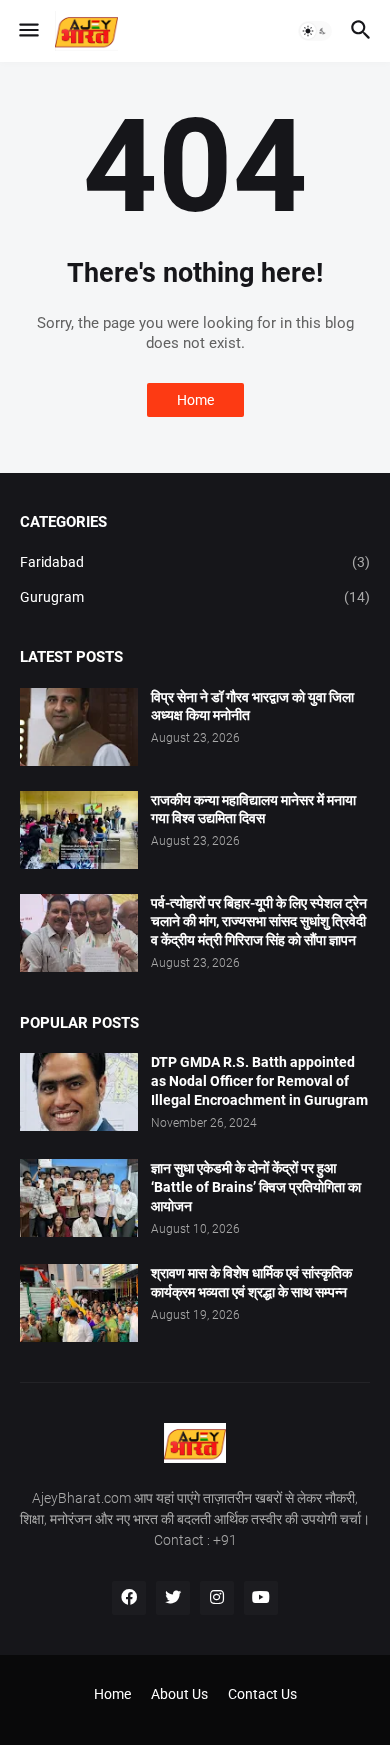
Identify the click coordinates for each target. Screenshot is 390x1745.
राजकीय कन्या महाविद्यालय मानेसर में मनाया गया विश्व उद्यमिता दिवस (253, 809)
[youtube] (261, 1598)
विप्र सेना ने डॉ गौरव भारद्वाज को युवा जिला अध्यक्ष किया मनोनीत (252, 706)
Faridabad (195, 562)
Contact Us (262, 1694)
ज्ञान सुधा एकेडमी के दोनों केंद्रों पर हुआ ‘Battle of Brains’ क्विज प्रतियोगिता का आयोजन (256, 1187)
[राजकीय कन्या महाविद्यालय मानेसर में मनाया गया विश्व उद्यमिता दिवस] (79, 830)
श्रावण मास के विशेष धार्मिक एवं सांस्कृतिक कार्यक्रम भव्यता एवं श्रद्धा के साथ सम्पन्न (251, 1282)
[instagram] (217, 1598)
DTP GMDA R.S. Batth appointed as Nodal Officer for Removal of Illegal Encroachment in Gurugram (259, 1081)
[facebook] (129, 1598)
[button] (27, 31)
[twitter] (173, 1598)
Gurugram (195, 597)
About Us (179, 1694)
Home (195, 400)
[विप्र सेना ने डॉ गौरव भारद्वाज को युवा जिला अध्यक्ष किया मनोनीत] (79, 727)
